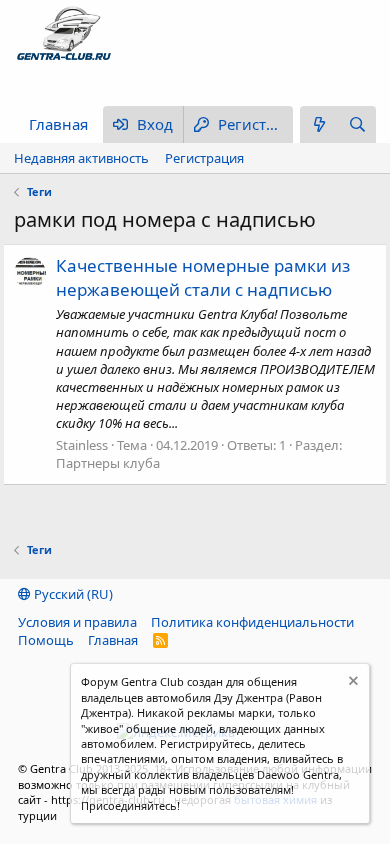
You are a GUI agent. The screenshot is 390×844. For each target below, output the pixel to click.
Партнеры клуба (108, 463)
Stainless (82, 445)
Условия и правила (77, 622)
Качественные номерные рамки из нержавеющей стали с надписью (203, 277)
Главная (58, 124)
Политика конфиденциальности (252, 622)
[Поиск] (357, 124)
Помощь (46, 640)
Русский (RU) (72, 594)
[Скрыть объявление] (351, 683)
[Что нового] (319, 124)
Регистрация (204, 158)
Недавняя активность (81, 158)
